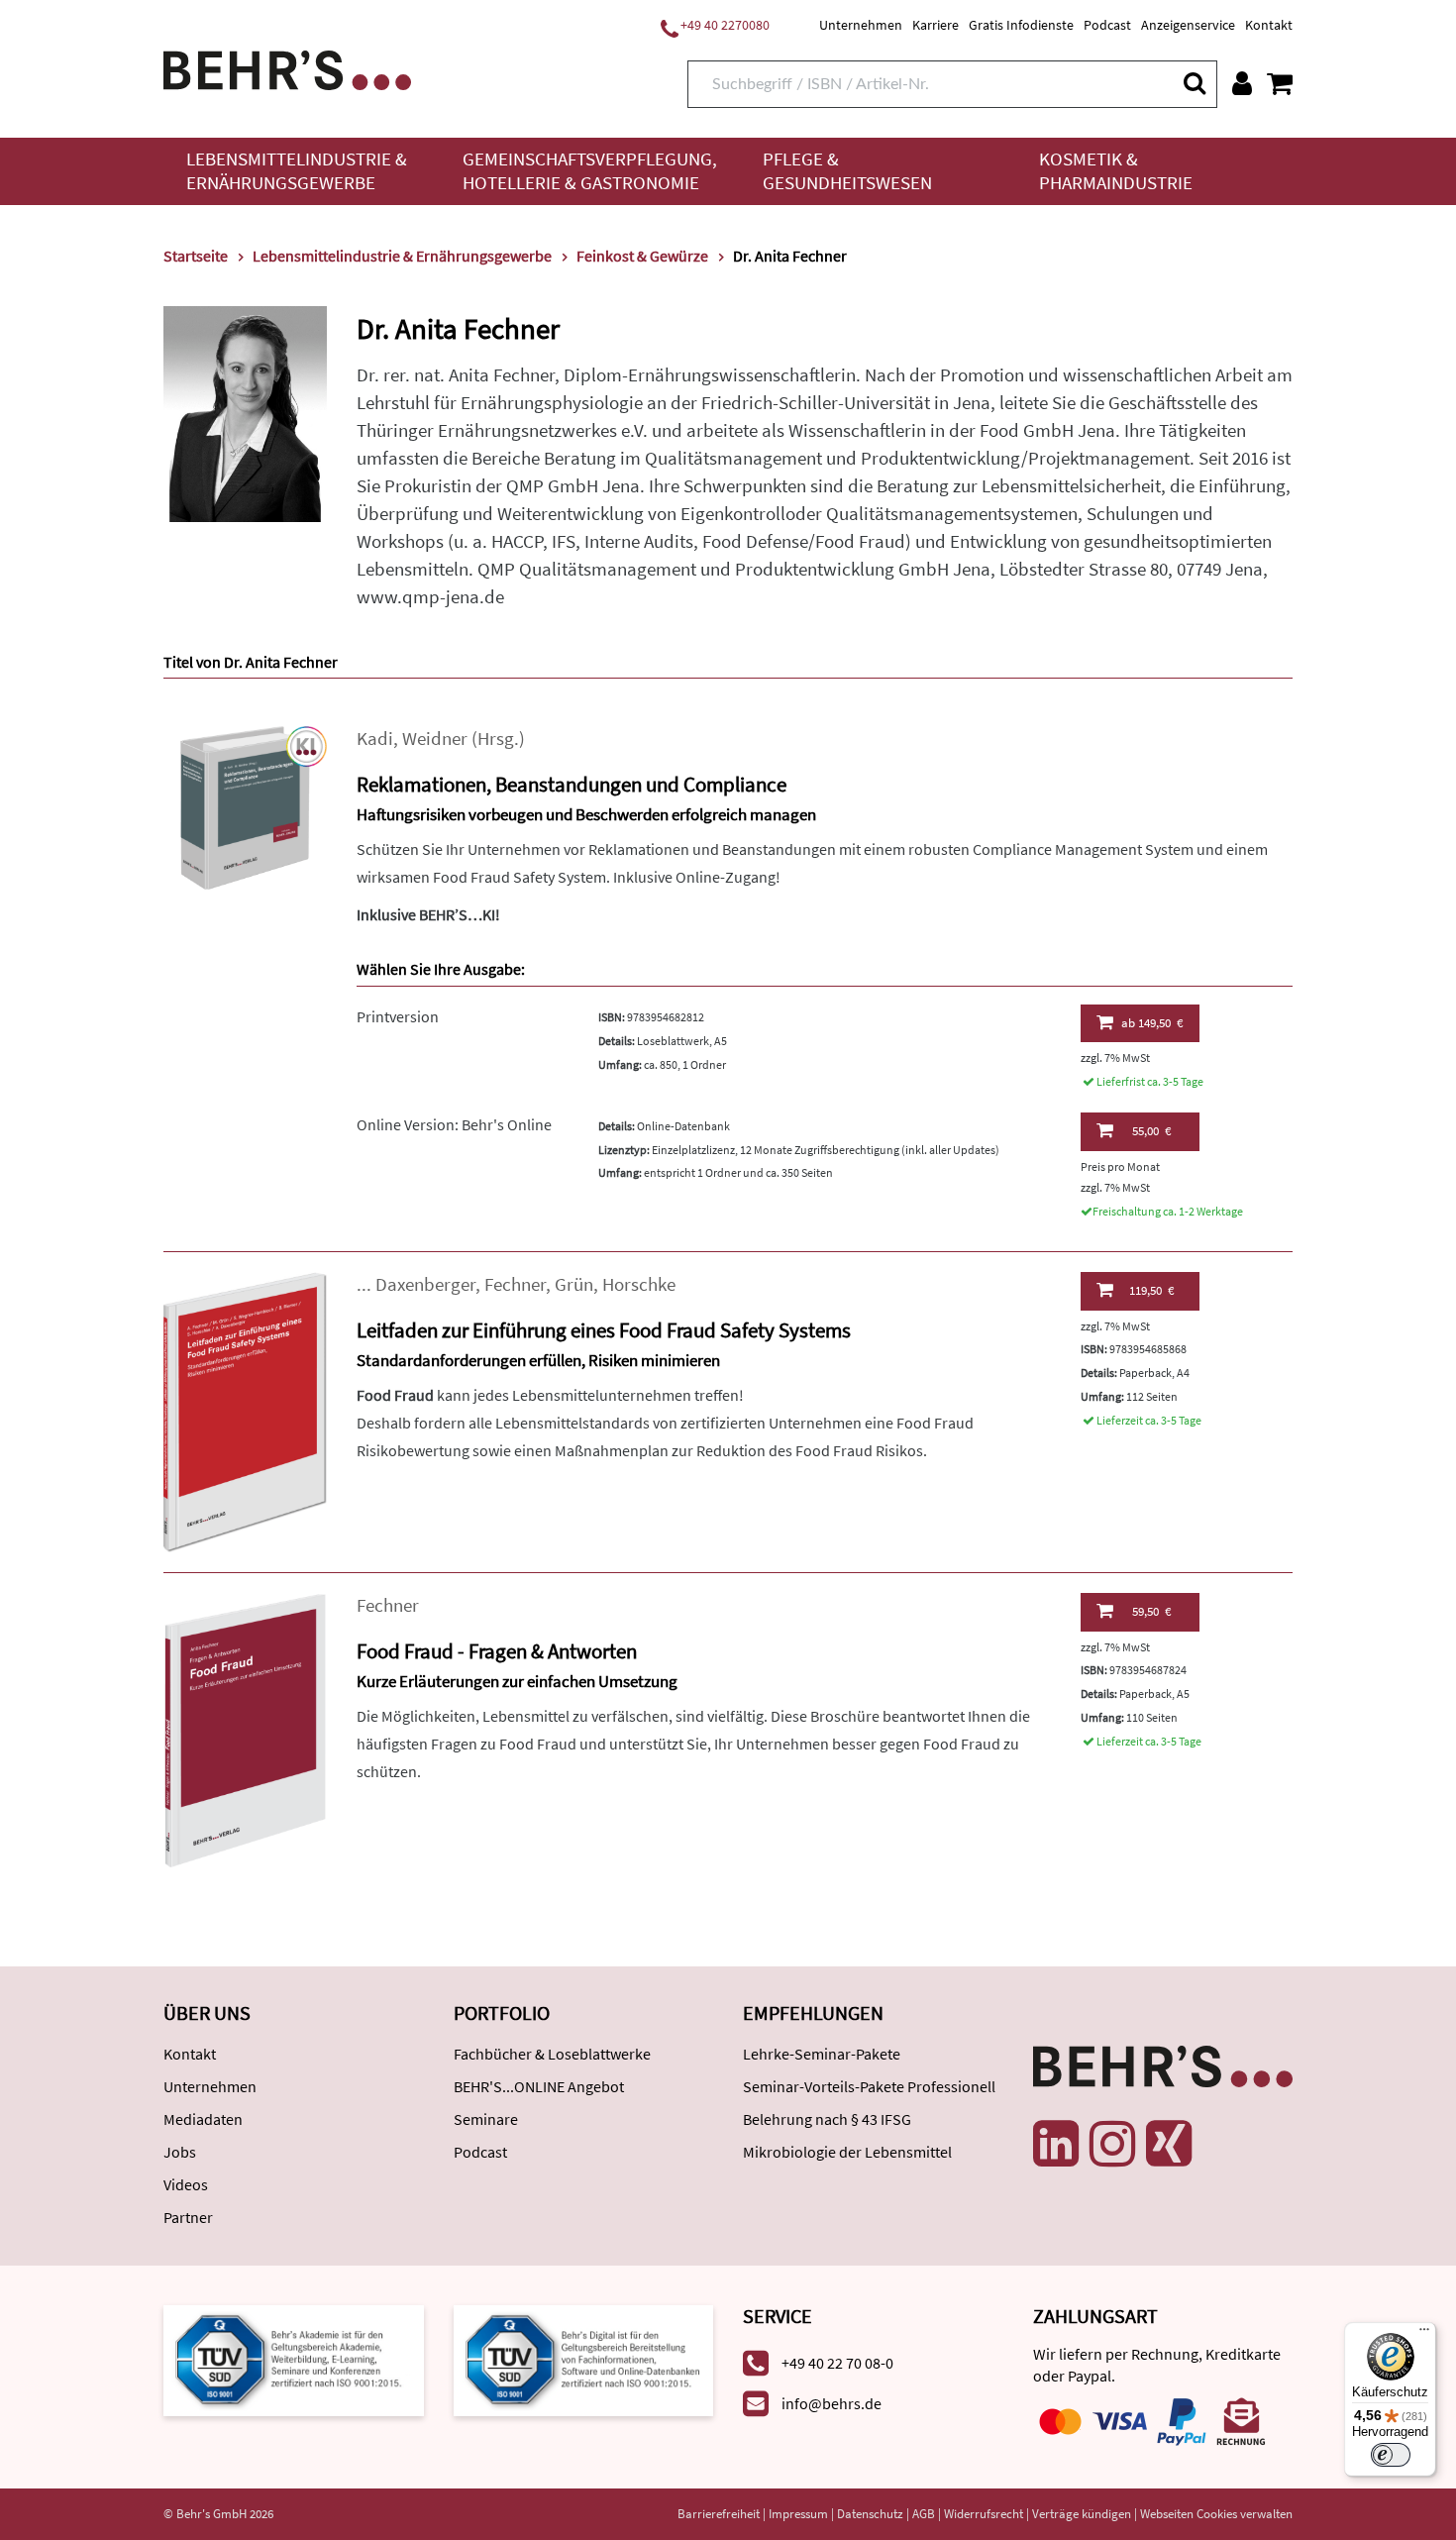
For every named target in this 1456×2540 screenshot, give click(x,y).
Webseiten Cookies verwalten (1216, 2514)
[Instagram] (1112, 2144)
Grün (574, 1284)
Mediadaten (203, 2119)
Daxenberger (425, 1284)
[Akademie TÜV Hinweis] (584, 2359)
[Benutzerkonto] (1242, 83)
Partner (188, 2217)
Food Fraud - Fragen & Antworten (497, 1651)
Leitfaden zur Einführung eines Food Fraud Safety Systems (604, 1330)
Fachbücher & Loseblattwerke (552, 2054)
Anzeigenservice (1188, 25)
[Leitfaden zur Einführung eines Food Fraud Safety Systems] (245, 1410)
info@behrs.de (832, 2403)
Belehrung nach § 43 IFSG (827, 2119)
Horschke (639, 1284)
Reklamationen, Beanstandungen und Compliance (572, 784)
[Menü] (1424, 2334)
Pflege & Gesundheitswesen (847, 171)
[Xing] (1169, 2144)
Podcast (1107, 25)
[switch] (1391, 2455)
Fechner (515, 1284)
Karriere (936, 25)
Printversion (398, 1016)
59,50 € (1151, 1611)
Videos (186, 2184)
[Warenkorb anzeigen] (1280, 83)
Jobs (180, 2152)
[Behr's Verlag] (287, 68)
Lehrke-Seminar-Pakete (822, 2054)
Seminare (486, 2119)
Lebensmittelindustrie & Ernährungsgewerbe (297, 171)
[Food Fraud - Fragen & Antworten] (245, 1728)
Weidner (435, 739)
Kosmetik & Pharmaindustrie (1116, 171)
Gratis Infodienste (1021, 25)
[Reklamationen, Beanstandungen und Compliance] (245, 806)
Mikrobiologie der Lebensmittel (847, 2152)
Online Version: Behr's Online (454, 1124)
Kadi (375, 739)
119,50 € (1151, 1290)
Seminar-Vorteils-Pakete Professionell (869, 2086)
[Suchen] (1194, 83)
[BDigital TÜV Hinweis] (294, 2359)
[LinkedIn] (1056, 2144)
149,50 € (1152, 1023)
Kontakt (1269, 25)
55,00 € (1151, 1131)
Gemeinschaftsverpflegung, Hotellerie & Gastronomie (590, 171)
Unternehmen (861, 25)
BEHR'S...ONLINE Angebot (539, 2086)
